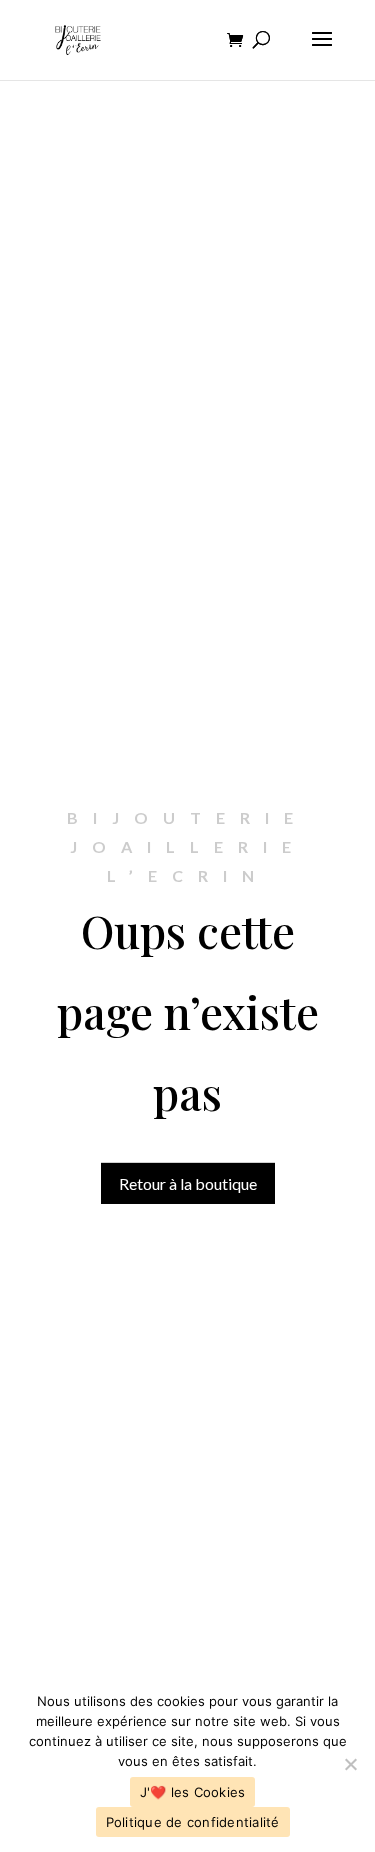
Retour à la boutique (188, 1183)
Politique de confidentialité (193, 1822)
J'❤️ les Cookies (193, 1792)
